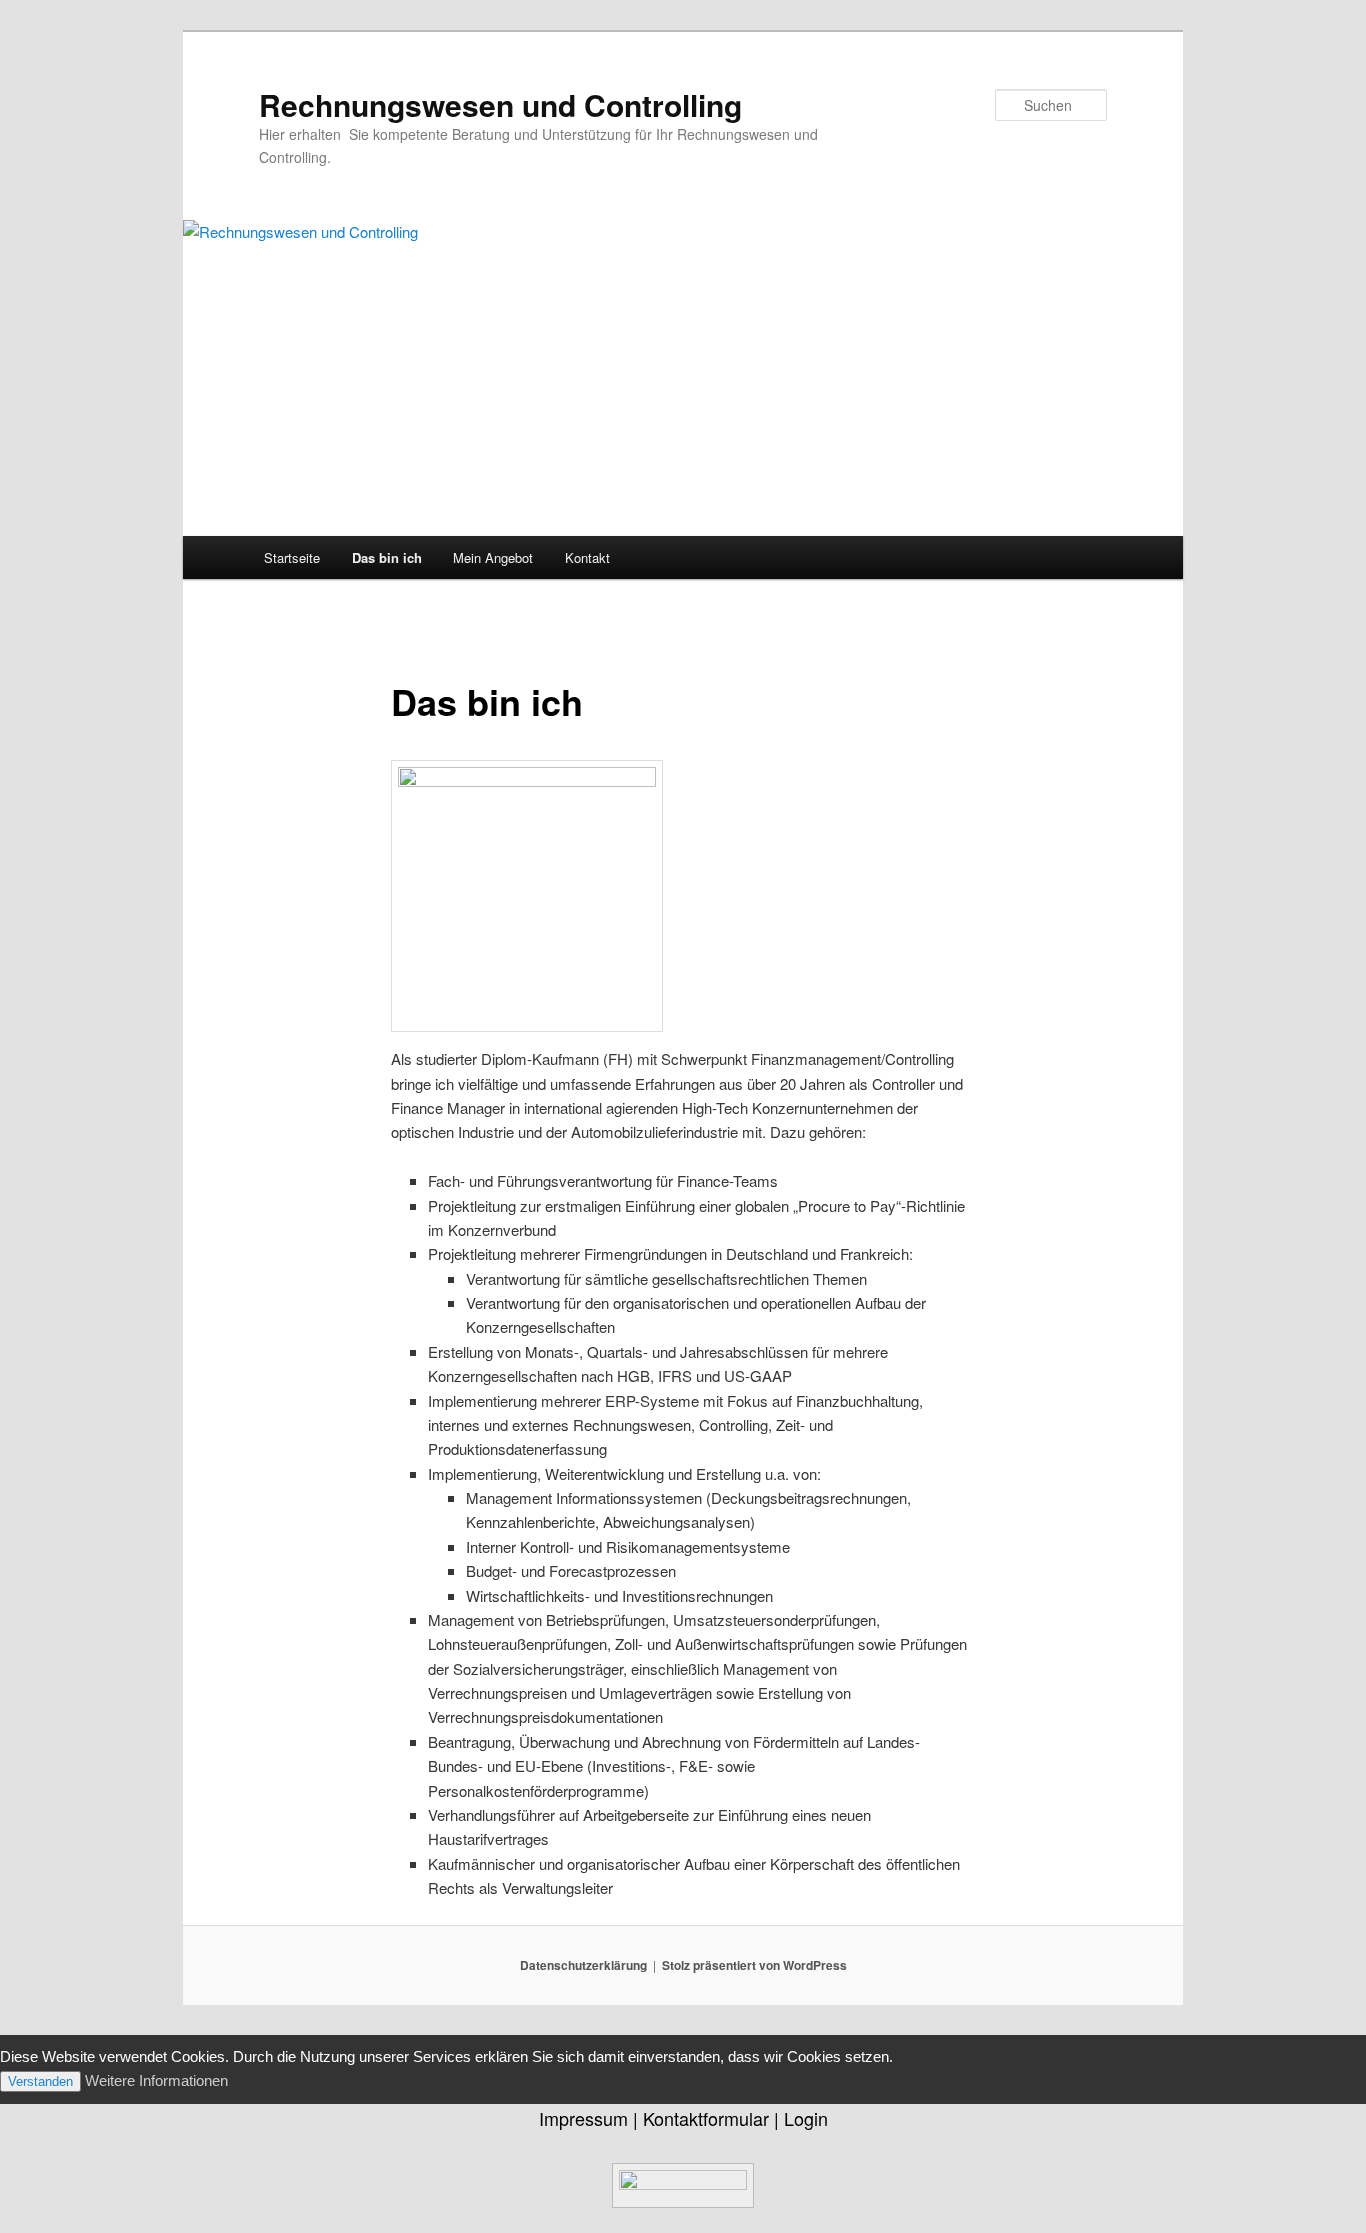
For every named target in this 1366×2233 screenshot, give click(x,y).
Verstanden (40, 2081)
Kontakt (587, 557)
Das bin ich (387, 557)
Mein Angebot (493, 557)
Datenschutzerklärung (583, 1965)
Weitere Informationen (156, 2080)
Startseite (292, 557)
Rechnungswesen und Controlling (500, 104)
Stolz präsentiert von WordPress (754, 1965)
